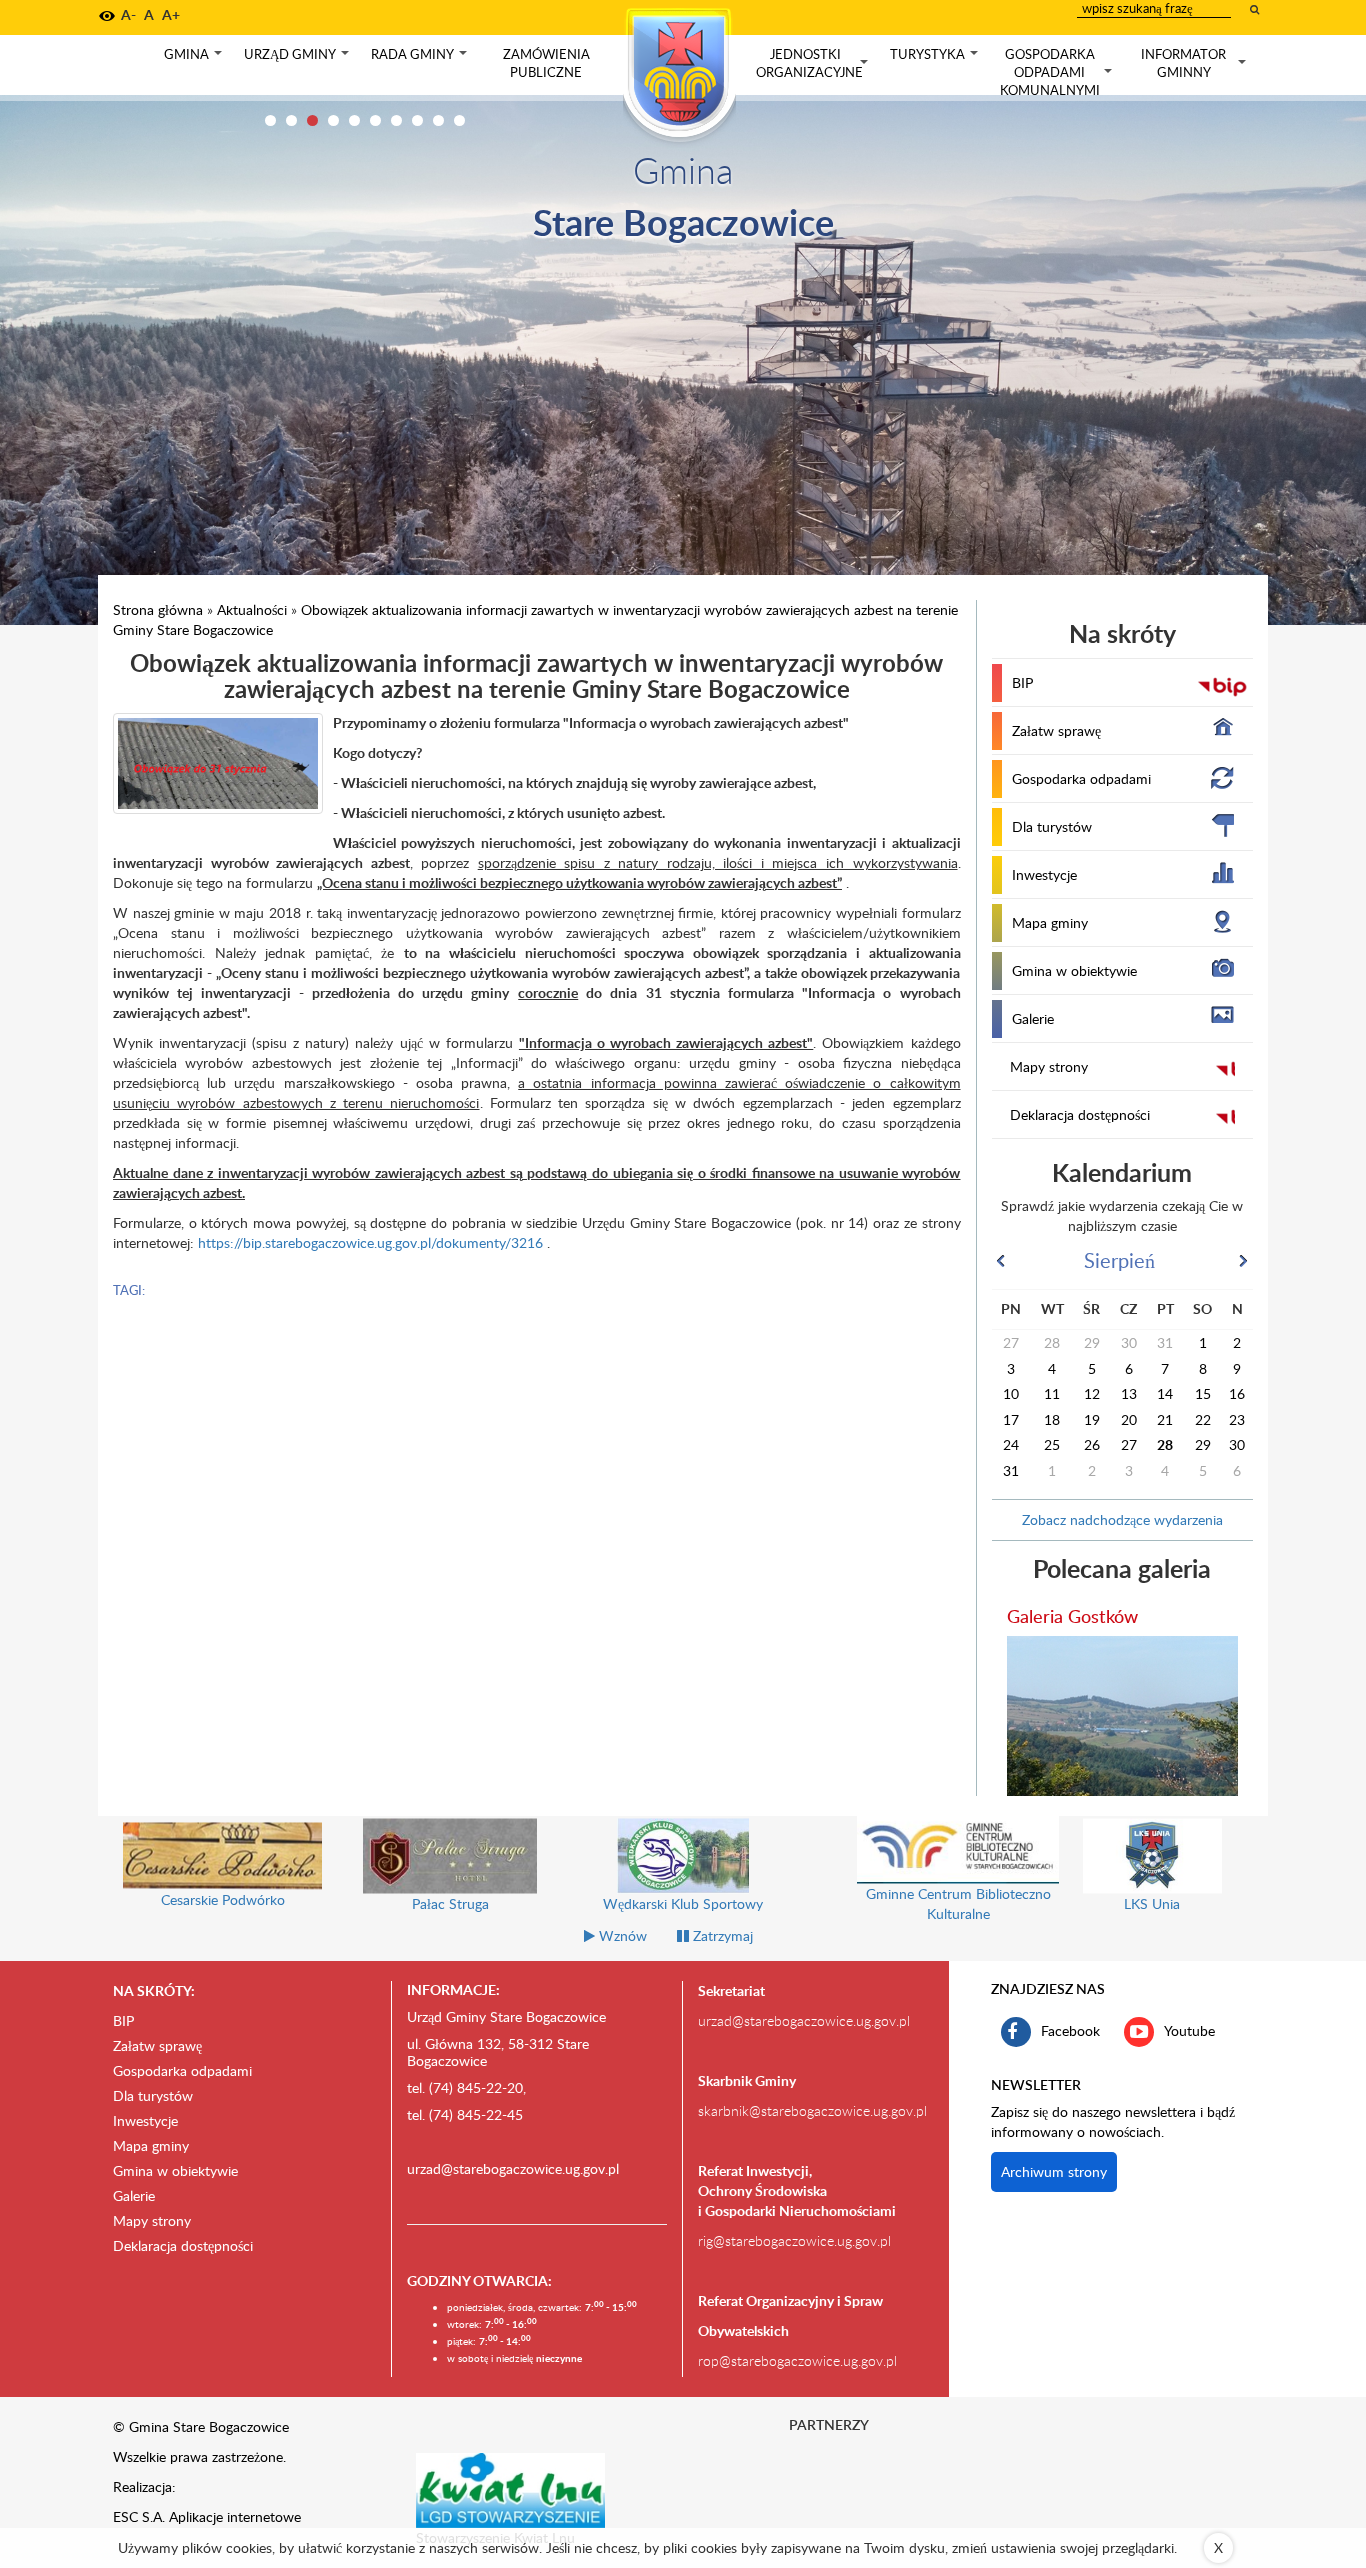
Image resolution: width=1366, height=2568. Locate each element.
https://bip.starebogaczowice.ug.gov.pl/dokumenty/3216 (370, 1242)
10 (459, 120)
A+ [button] (171, 14)
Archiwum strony (1054, 2171)
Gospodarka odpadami (1081, 778)
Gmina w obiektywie (1074, 970)
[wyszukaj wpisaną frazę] (1256, 9)
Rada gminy (421, 59)
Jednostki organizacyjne (814, 63)
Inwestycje (1044, 874)
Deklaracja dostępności (1080, 1114)
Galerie (1033, 1018)
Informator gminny (1195, 63)
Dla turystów (1052, 826)
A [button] (149, 14)
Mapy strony (1049, 1066)
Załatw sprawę (1056, 730)
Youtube (1189, 2029)
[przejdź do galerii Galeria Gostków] (1123, 1716)
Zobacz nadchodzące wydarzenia (1122, 1519)
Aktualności (252, 609)
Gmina (195, 59)
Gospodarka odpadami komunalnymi (1058, 72)
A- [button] (128, 14)
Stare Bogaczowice (683, 221)
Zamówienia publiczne (546, 63)
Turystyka (936, 59)
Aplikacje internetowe (235, 2516)
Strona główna (158, 609)
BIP (1022, 682)
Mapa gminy (1050, 922)
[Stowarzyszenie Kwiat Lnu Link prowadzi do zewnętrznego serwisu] (511, 2489)
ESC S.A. (139, 2516)
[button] (107, 16)
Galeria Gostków (1072, 1615)
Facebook (1070, 2029)
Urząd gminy (298, 59)
